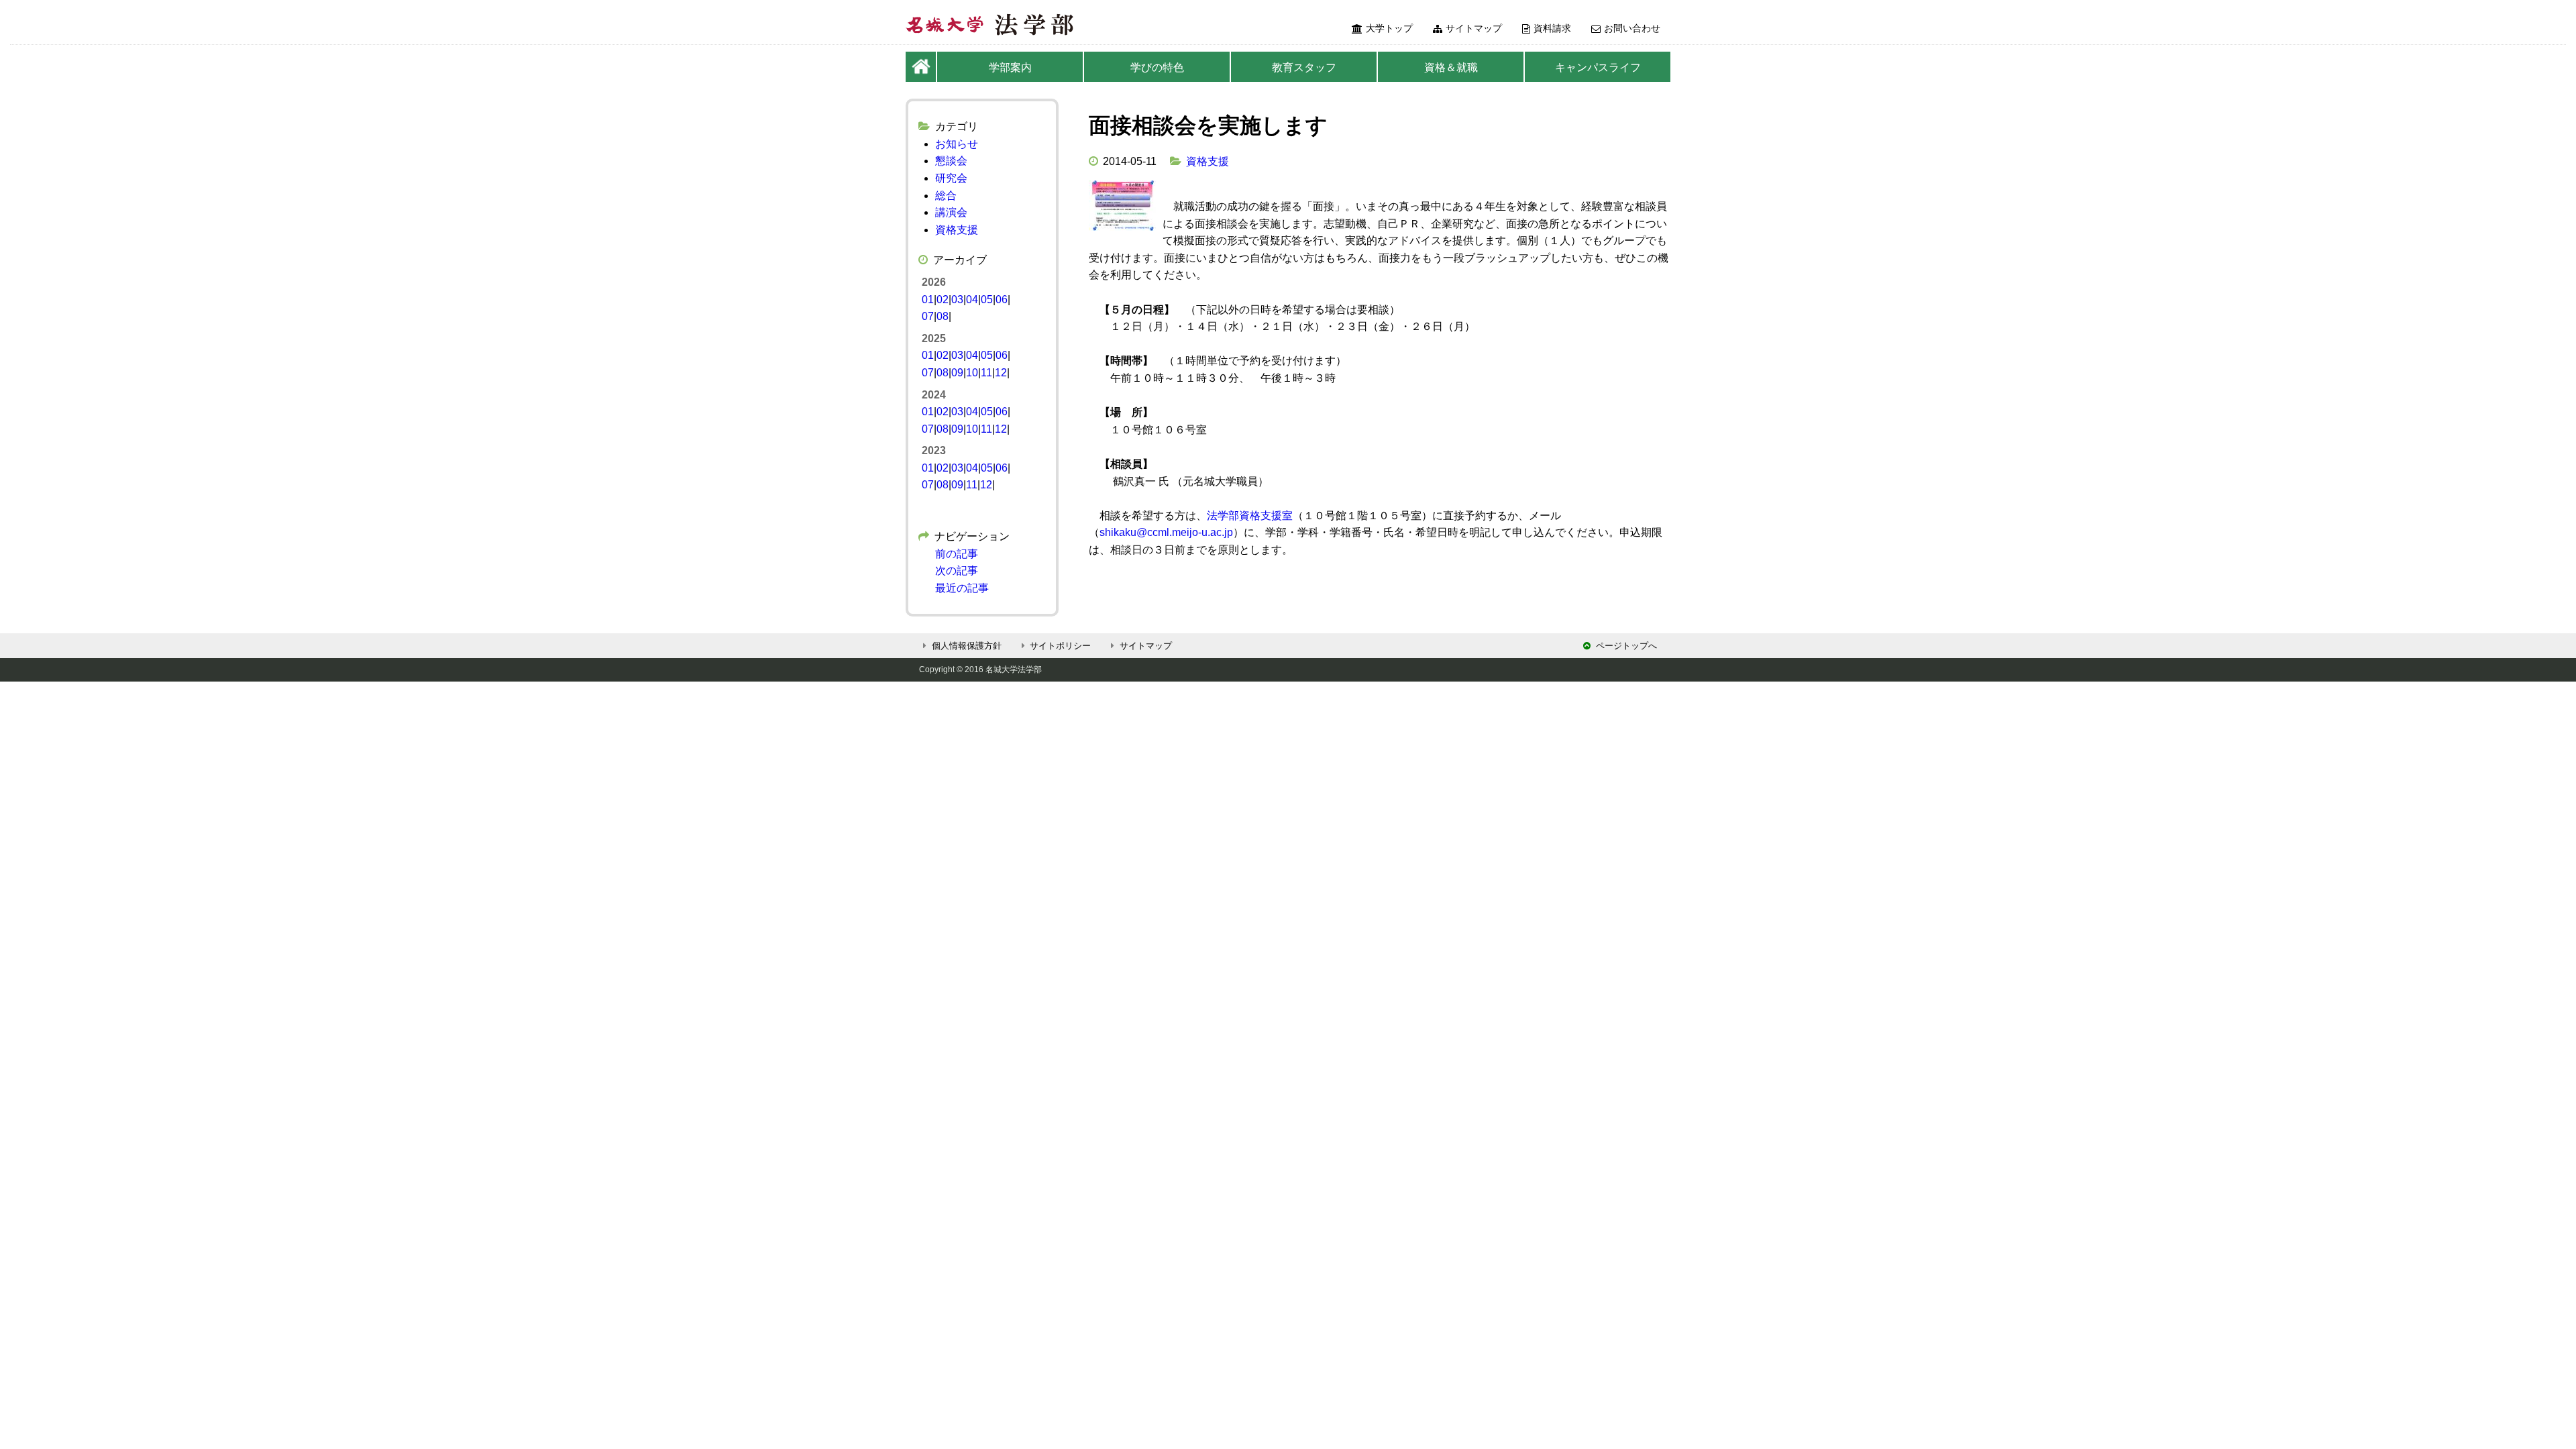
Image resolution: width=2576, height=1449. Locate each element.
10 (972, 373)
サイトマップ (1474, 28)
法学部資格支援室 (1250, 516)
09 (957, 373)
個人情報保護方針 (967, 646)
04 (972, 300)
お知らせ (957, 144)
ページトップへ (1626, 646)
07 (928, 316)
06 (1002, 300)
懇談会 (951, 161)
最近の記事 (962, 588)
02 (943, 300)
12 (1001, 373)
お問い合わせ (1632, 28)
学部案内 (1010, 67)
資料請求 (1552, 28)
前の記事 (957, 554)
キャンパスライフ (1598, 67)
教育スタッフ (1304, 67)
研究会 (951, 178)
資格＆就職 (1451, 67)
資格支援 (1207, 161)
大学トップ (1389, 28)
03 (957, 300)
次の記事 (957, 571)
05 (987, 300)
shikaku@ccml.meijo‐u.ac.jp (1166, 532)
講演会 (951, 212)
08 (943, 316)
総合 (946, 196)
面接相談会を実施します (1208, 125)
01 (928, 300)
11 (986, 373)
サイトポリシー (1060, 646)
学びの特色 (1157, 67)
